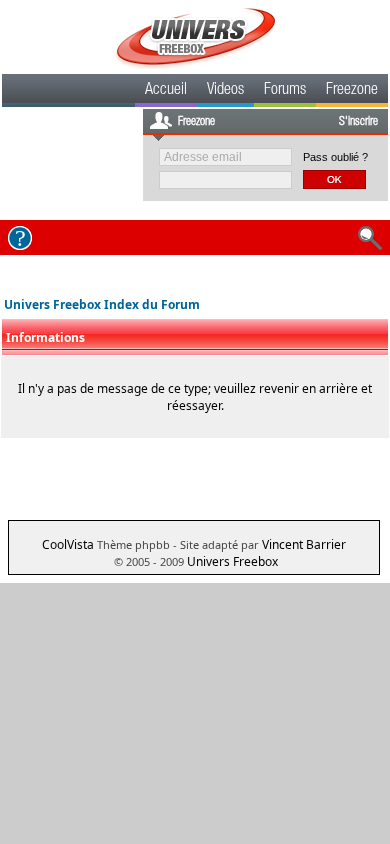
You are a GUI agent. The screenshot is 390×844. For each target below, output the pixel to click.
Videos (225, 91)
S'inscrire (358, 122)
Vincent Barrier (304, 544)
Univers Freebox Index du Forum (102, 304)
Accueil (166, 91)
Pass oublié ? (335, 157)
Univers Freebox (232, 561)
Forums (285, 91)
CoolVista (68, 544)
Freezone (352, 91)
